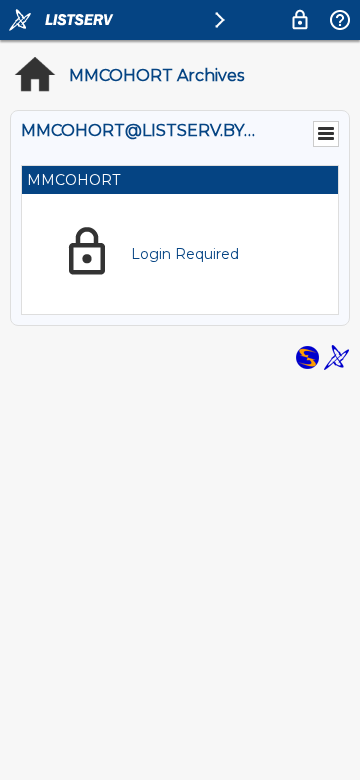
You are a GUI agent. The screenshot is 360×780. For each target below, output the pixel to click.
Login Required (185, 254)
